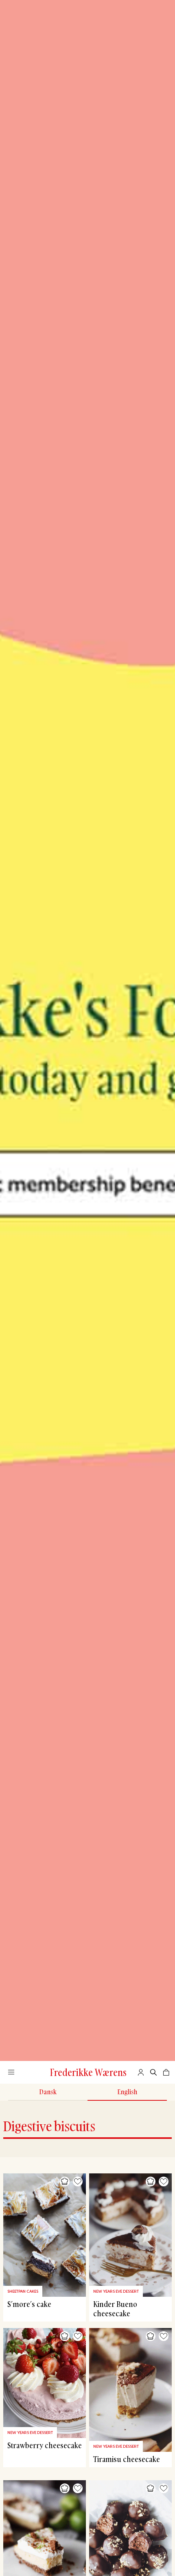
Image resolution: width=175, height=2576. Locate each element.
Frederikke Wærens (88, 2072)
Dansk (48, 2092)
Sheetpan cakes (23, 2291)
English (127, 2092)
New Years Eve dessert (116, 2291)
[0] (166, 2072)
